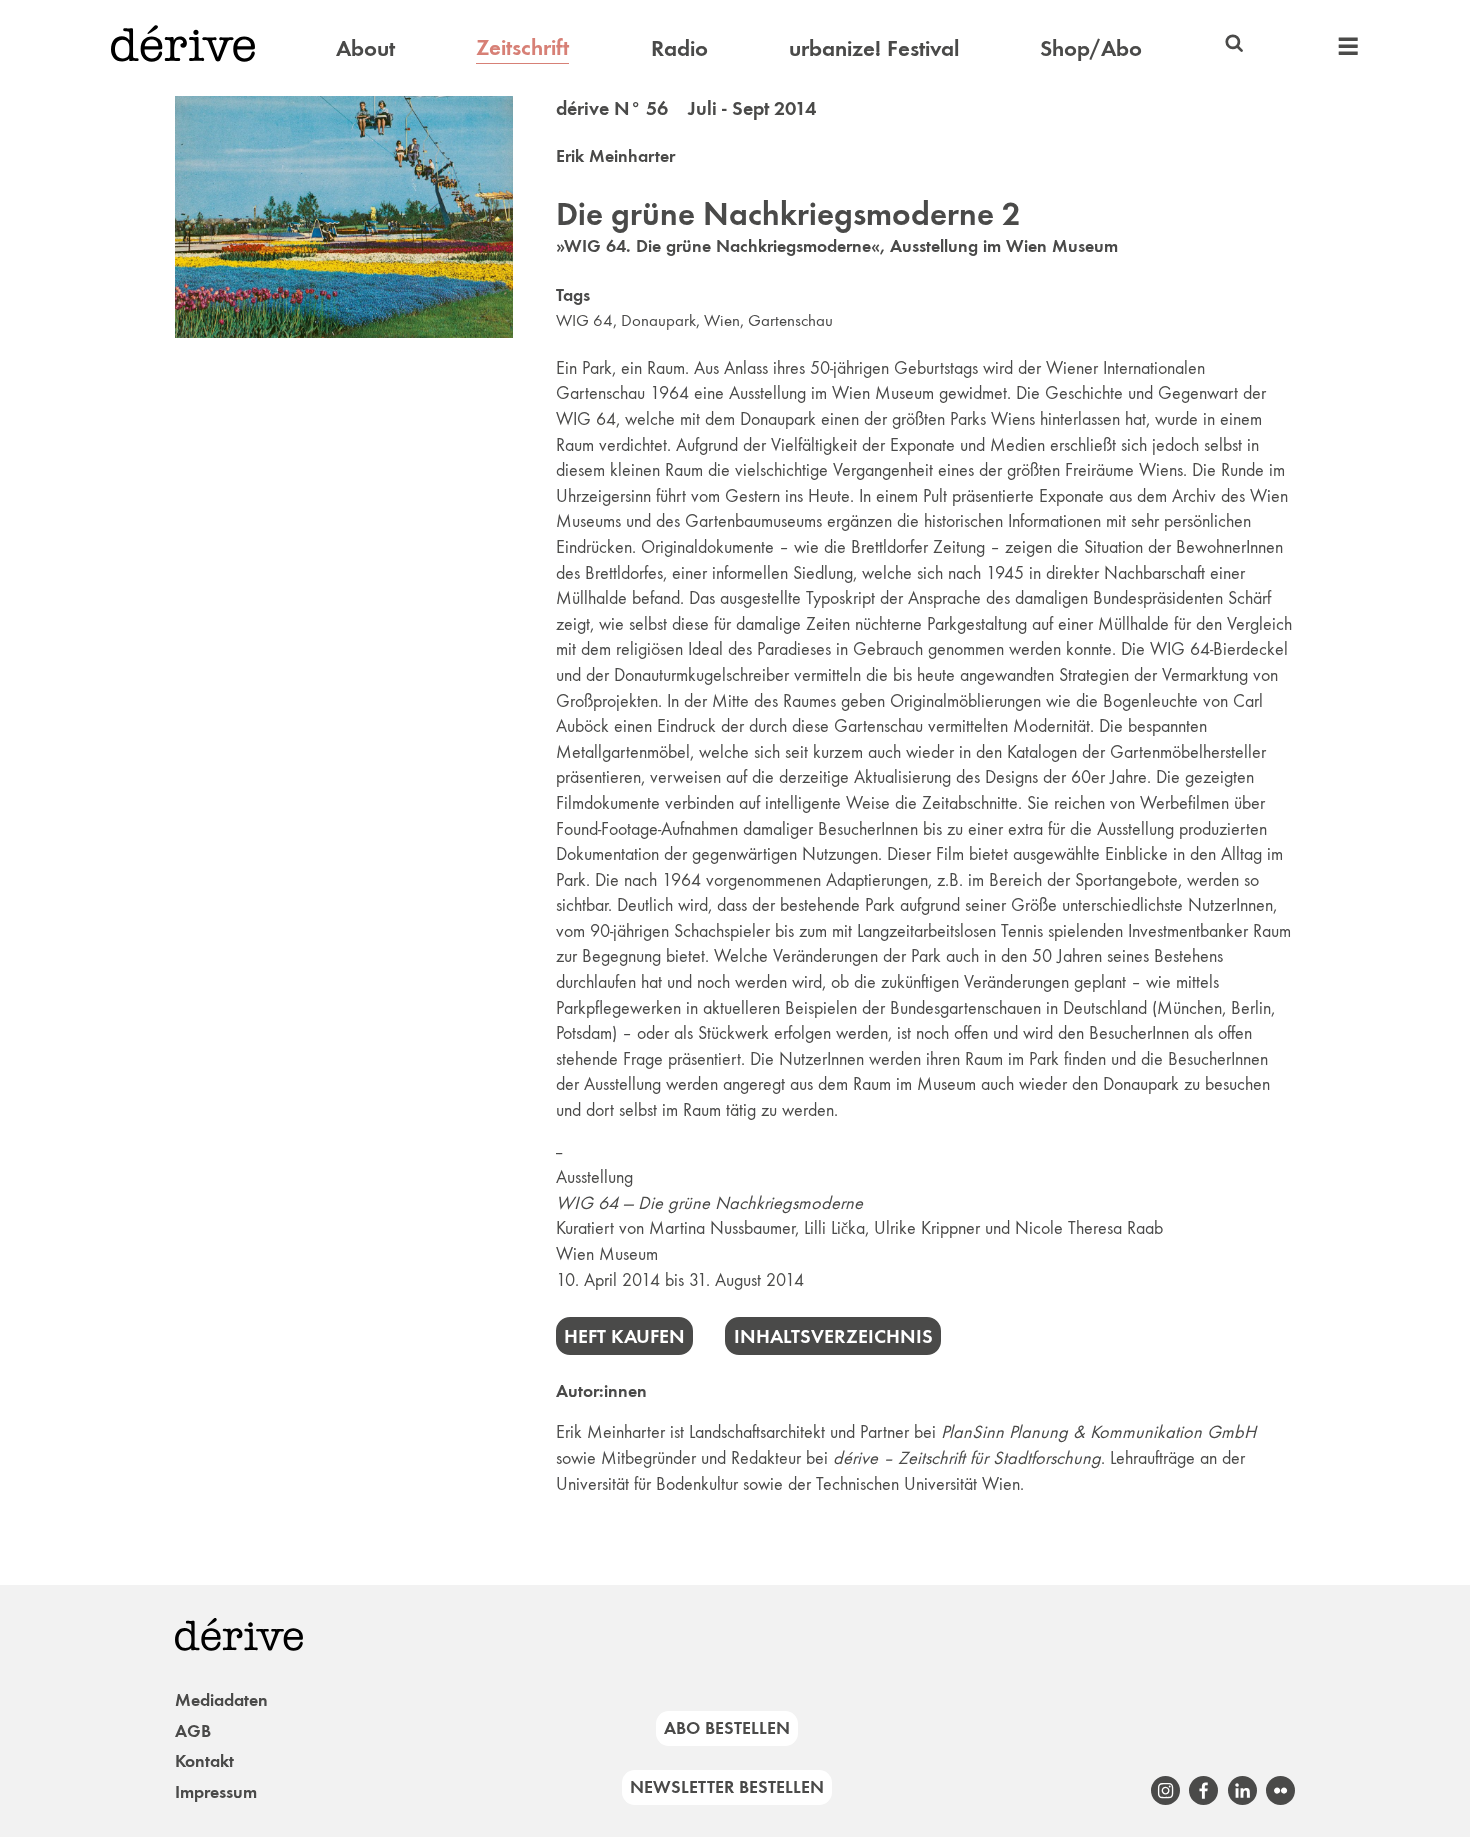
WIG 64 (584, 320)
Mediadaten (221, 1700)
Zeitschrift (522, 47)
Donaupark (658, 320)
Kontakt (204, 1761)
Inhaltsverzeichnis (833, 1336)
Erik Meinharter (615, 156)
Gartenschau (790, 320)
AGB (193, 1731)
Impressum (216, 1792)
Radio (679, 48)
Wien (722, 320)
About (365, 48)
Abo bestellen (727, 1728)
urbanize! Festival (874, 48)
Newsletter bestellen (727, 1787)
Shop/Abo (1091, 48)
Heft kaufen (624, 1336)
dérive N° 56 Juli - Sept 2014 (686, 108)
